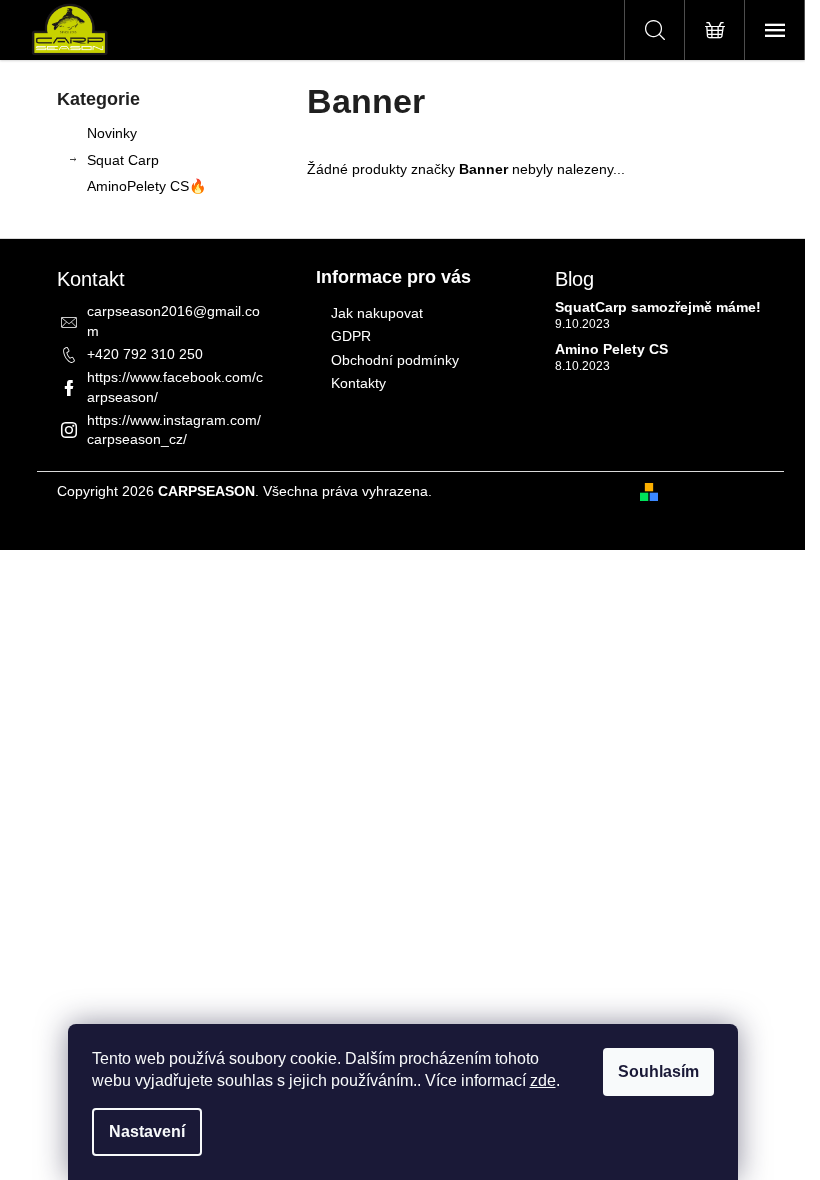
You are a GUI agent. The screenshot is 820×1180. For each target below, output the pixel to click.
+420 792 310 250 (145, 354)
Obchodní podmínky (395, 360)
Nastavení (147, 1131)
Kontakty (358, 383)
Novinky (112, 133)
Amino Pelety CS (611, 349)
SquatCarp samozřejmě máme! (658, 307)
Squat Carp (123, 160)
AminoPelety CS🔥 (146, 186)
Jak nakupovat (377, 313)
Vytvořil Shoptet (715, 491)
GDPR (351, 336)
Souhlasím (658, 1071)
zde (543, 1080)
